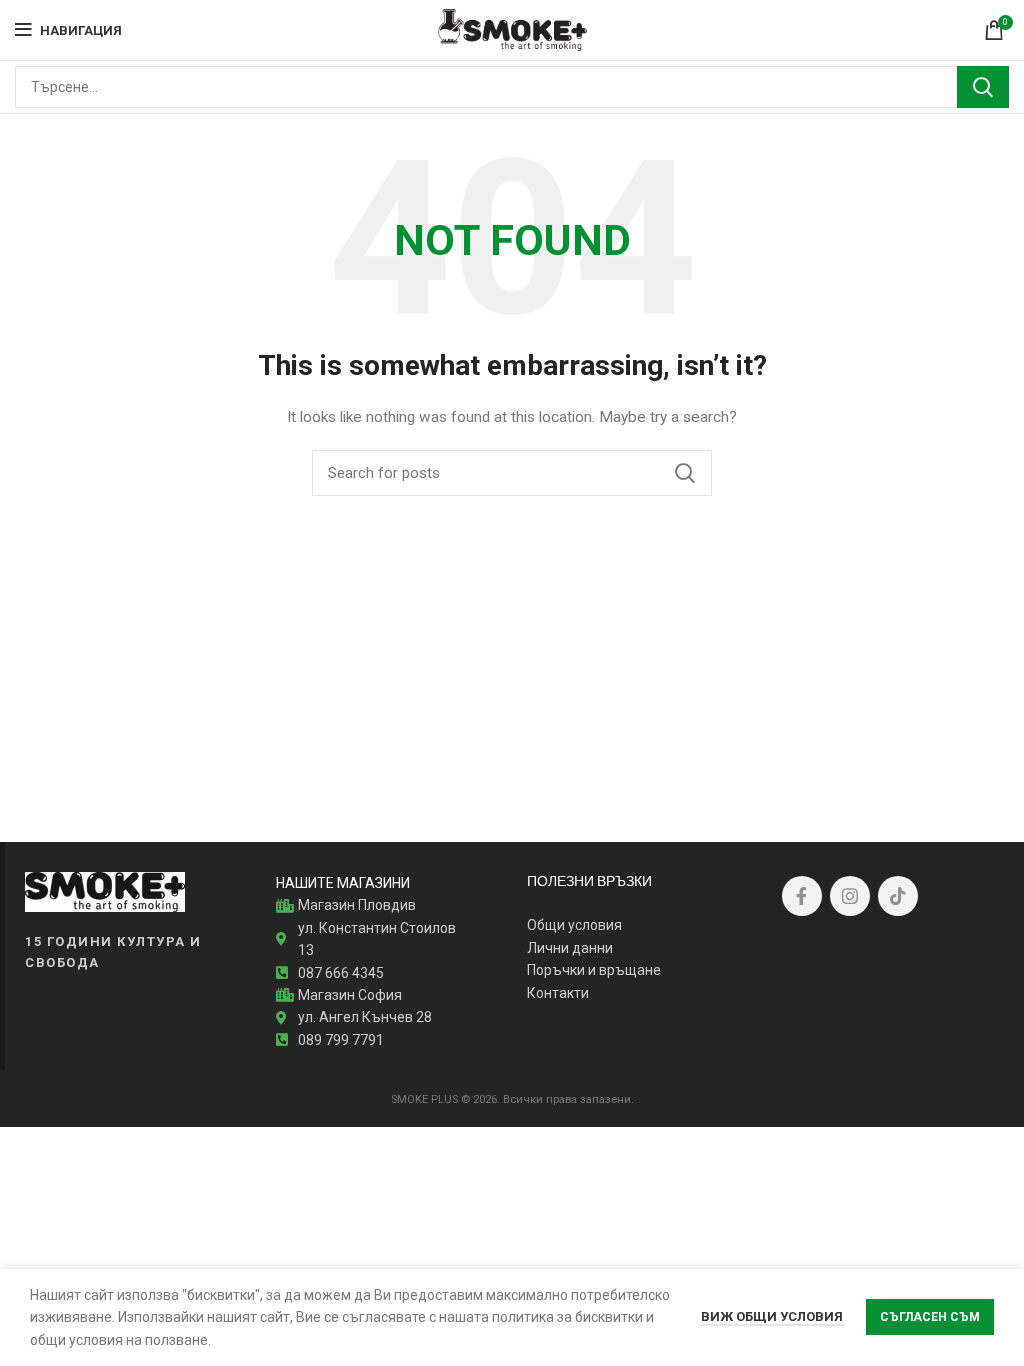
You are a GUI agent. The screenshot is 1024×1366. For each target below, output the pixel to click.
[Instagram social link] (850, 896)
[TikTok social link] (898, 896)
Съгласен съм (930, 1317)
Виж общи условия (772, 1316)
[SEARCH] (983, 87)
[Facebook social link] (802, 896)
